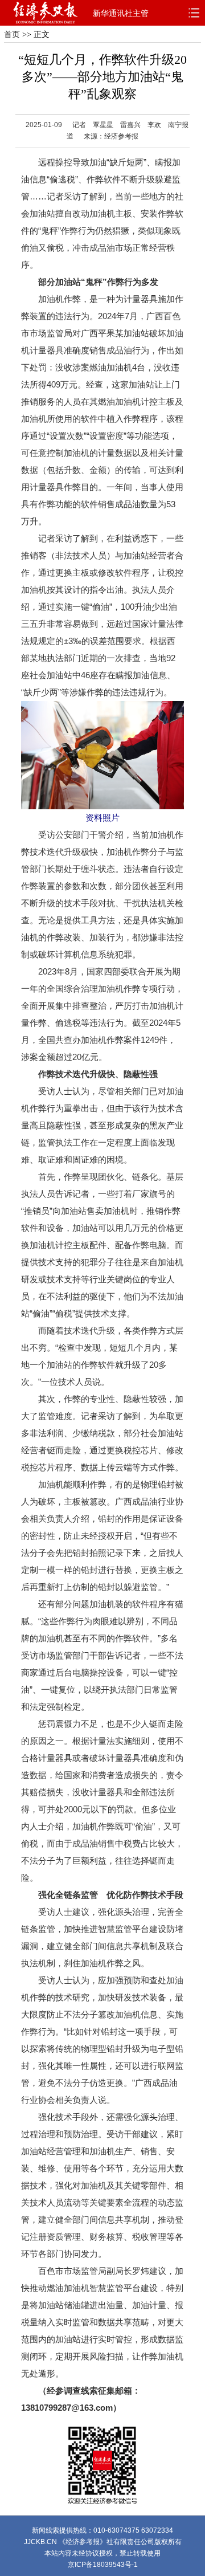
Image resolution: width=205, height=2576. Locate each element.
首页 (12, 34)
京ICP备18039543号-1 (103, 2565)
